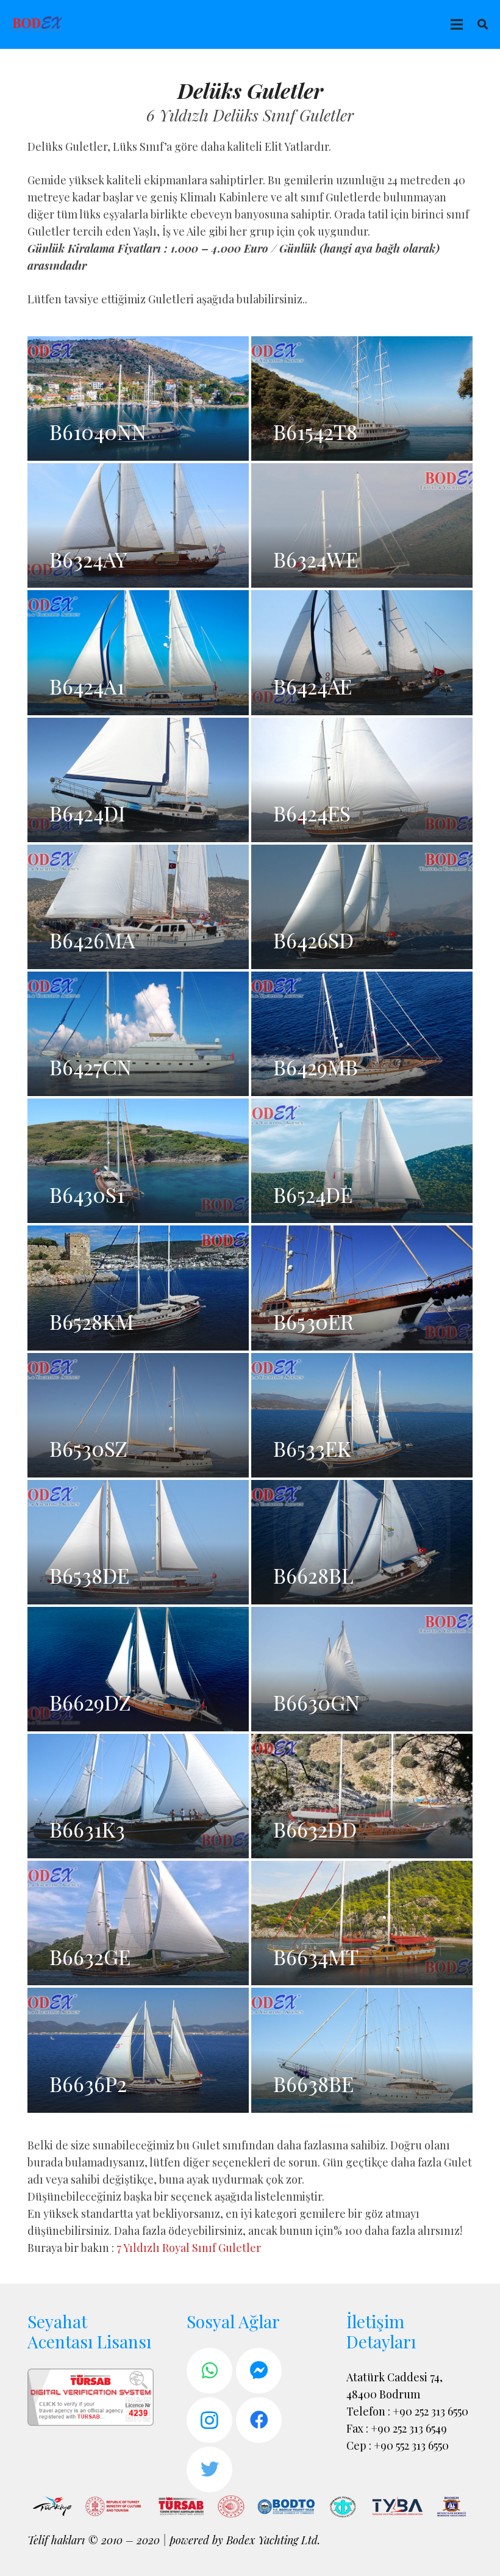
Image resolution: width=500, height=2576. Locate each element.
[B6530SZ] (138, 1415)
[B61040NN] (138, 399)
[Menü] (456, 24)
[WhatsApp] (209, 2371)
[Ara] (483, 24)
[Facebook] (259, 2420)
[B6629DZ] (138, 1669)
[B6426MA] (138, 907)
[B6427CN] (138, 1034)
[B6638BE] (362, 2050)
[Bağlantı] (38, 24)
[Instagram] (209, 2420)
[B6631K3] (138, 1796)
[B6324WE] (362, 525)
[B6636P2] (138, 2050)
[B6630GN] (362, 1669)
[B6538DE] (138, 1542)
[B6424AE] (362, 652)
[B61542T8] (362, 399)
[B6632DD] (362, 1796)
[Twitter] (209, 2470)
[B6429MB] (362, 1034)
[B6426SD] (362, 907)
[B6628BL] (362, 1542)
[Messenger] (259, 2371)
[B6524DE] (362, 1161)
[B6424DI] (138, 780)
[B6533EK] (362, 1415)
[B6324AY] (138, 525)
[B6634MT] (362, 1923)
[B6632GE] (138, 1923)
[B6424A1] (138, 652)
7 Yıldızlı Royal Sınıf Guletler (189, 2248)
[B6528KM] (138, 1288)
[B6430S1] (138, 1161)
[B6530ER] (362, 1288)
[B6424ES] (362, 780)
